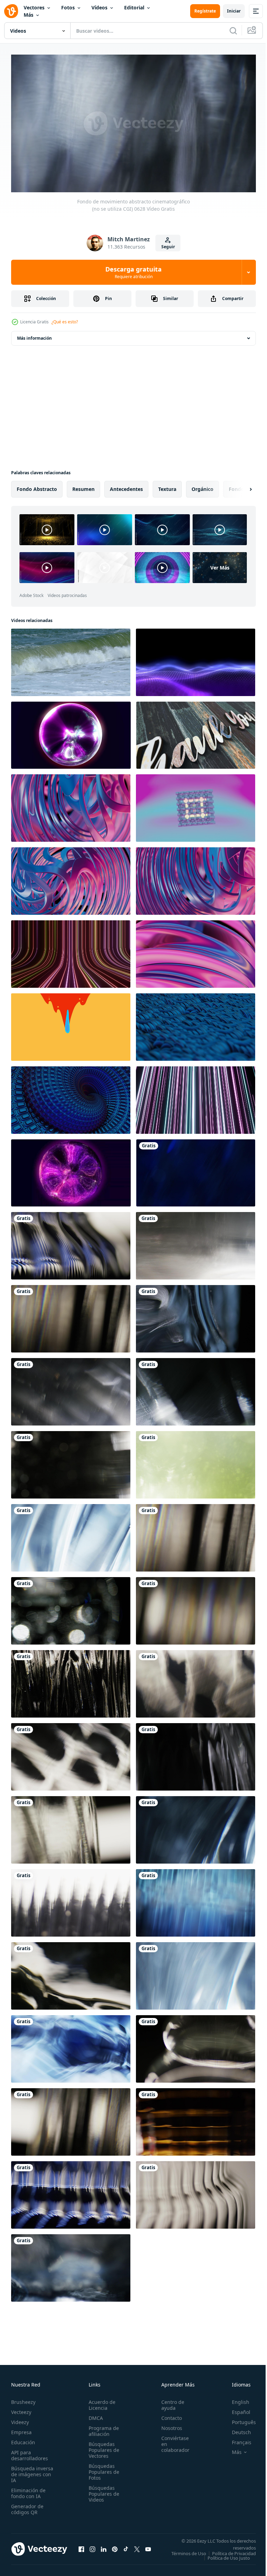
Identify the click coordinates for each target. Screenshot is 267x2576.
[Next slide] (240, 486)
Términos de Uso (233, 2550)
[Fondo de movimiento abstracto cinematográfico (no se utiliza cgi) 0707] (71, 1535)
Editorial (134, 7)
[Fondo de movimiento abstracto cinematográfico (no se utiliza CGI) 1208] (71, 1681)
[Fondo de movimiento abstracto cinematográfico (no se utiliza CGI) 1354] (71, 1316)
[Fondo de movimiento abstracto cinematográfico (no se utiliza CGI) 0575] (196, 1170)
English (235, 2399)
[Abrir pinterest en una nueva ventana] (115, 2548)
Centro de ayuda (169, 2402)
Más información (34, 335)
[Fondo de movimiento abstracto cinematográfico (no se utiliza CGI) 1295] (71, 1827)
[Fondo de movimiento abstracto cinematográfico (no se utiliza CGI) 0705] (196, 1827)
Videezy (20, 2419)
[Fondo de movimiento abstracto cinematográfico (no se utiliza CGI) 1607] (196, 2192)
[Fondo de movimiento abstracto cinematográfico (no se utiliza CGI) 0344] (71, 1462)
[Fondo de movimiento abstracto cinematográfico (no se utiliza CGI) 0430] (196, 1389)
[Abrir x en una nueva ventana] (137, 2548)
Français (236, 2439)
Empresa (21, 2429)
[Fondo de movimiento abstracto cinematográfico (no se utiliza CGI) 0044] (196, 1754)
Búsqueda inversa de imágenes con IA (32, 2471)
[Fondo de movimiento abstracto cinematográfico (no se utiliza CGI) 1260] (196, 1681)
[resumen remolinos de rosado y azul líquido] (196, 951)
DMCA (94, 2415)
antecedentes (126, 486)
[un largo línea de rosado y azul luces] (196, 1097)
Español (236, 2409)
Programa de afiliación (102, 2428)
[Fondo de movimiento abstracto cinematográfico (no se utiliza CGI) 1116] (71, 1754)
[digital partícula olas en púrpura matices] (196, 660)
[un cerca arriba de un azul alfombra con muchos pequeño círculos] (196, 1024)
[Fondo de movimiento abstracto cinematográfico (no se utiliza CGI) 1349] (71, 2119)
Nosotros (168, 2425)
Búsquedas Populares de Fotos (102, 2469)
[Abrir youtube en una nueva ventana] (148, 2548)
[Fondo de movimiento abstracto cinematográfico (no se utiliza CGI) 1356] (196, 1535)
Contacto (168, 2415)
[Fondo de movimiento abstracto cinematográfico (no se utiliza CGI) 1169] (71, 2046)
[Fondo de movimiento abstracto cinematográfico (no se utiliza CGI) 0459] (196, 1900)
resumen (83, 486)
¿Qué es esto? (65, 322)
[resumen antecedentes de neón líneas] (71, 951)
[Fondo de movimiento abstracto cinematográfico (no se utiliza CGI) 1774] (71, 1243)
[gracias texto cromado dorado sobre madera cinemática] (196, 732)
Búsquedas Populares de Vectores (102, 2447)
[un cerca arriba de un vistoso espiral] (71, 805)
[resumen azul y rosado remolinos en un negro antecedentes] (71, 878)
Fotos (68, 7)
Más (29, 15)
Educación (23, 2439)
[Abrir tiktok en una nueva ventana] (126, 2548)
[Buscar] (233, 31)
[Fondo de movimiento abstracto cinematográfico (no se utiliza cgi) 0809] (71, 1389)
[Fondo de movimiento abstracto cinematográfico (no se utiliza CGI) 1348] (196, 1608)
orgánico (203, 486)
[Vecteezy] (11, 11)
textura (167, 486)
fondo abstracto (37, 486)
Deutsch (236, 2429)
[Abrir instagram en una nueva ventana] (92, 2548)
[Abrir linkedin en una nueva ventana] (104, 2548)
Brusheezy (23, 2399)
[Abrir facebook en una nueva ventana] (81, 2548)
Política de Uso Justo (224, 2559)
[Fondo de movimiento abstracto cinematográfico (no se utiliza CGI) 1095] (71, 1608)
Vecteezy (21, 2409)
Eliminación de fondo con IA (28, 2490)
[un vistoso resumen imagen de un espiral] (196, 878)
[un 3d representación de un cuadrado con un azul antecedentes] (196, 805)
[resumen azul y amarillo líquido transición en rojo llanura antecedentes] (71, 1024)
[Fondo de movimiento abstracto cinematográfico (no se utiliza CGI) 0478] (196, 1462)
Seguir (168, 247)
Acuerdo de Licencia (100, 2402)
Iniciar (234, 11)
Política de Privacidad (229, 2555)
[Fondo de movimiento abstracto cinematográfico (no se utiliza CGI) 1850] (196, 2119)
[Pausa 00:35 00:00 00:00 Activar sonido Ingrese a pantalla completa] (133, 123)
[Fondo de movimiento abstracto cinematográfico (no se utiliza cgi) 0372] (196, 1316)
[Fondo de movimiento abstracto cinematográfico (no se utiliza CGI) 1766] (71, 2192)
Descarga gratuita (133, 272)
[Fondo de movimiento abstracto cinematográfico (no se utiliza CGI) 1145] (71, 1973)
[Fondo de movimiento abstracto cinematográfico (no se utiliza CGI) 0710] (196, 1973)
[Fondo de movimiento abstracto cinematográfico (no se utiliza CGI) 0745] (196, 1243)
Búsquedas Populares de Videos (102, 2491)
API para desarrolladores (30, 2452)
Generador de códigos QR (27, 2506)
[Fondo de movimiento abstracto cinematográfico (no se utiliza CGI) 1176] (196, 2046)
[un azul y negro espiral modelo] (71, 1097)
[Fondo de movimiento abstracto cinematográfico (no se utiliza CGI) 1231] (71, 1900)
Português (239, 2419)
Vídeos (99, 7)
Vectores (34, 7)
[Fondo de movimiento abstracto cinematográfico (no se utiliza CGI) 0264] (71, 2265)
